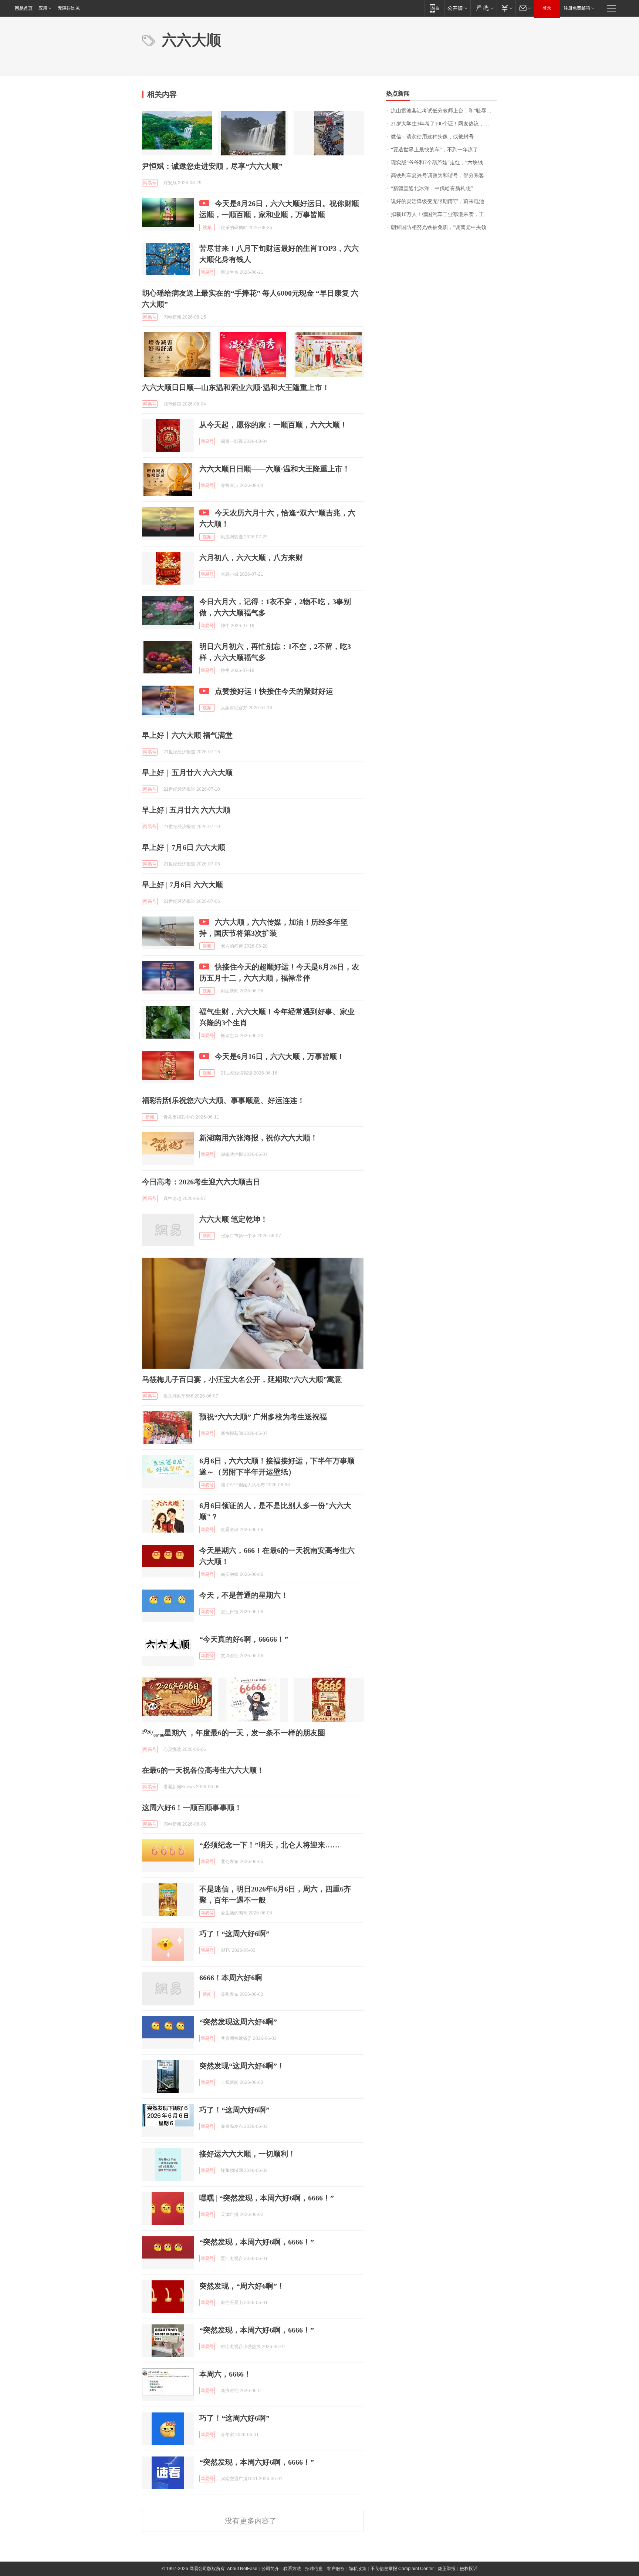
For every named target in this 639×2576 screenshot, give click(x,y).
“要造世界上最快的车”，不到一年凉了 (435, 150)
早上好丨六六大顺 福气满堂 (187, 735)
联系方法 (292, 2569)
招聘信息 (314, 2569)
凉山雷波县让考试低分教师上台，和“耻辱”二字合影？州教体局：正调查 (444, 111)
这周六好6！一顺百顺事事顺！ (192, 1807)
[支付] (506, 8)
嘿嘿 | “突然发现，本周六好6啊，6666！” (267, 2198)
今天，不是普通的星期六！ (244, 1595)
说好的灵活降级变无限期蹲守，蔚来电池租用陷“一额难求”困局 (444, 201)
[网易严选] (484, 8)
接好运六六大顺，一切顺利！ (247, 2154)
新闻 (150, 1117)
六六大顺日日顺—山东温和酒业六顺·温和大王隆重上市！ (236, 387)
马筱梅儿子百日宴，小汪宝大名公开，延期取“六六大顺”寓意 (242, 1379)
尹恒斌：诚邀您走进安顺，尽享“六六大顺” (212, 166)
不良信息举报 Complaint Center (402, 2569)
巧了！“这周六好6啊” (234, 1934)
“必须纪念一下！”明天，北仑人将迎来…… (270, 1845)
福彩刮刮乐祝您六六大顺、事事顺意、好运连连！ (223, 1100)
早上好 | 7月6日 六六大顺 (182, 885)
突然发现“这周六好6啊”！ (242, 2066)
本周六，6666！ (225, 2374)
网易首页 (24, 8)
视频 (207, 228)
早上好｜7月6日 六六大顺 (184, 847)
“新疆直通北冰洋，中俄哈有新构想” (432, 189)
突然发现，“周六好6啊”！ (242, 2286)
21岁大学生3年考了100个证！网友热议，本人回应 (444, 124)
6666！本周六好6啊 (231, 1978)
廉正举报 (447, 2569)
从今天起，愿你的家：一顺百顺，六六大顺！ (273, 425)
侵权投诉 (469, 2569)
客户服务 (336, 2569)
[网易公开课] (457, 8)
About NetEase (242, 2569)
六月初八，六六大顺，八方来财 (251, 558)
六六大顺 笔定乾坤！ (234, 1219)
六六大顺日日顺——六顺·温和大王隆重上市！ (275, 469)
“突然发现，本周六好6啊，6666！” (257, 2242)
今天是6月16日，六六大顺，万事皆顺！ (280, 1056)
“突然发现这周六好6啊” (238, 2022)
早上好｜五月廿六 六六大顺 (187, 773)
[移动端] (434, 8)
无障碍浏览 (69, 8)
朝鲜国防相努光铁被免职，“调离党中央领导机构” (444, 227)
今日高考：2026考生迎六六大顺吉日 (201, 1182)
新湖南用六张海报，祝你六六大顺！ (258, 1138)
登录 (547, 8)
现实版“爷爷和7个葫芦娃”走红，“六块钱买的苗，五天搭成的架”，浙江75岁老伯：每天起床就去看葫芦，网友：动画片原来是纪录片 (444, 163)
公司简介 (270, 2569)
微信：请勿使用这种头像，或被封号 (432, 137)
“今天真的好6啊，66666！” (244, 1639)
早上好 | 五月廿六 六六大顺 (186, 810)
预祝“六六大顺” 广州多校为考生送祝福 (263, 1417)
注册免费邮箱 (577, 8)
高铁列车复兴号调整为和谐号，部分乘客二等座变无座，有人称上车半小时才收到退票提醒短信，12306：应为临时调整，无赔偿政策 (444, 176)
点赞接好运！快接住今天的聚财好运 (274, 691)
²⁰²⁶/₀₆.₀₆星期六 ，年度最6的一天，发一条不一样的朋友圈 (234, 1733)
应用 (43, 8)
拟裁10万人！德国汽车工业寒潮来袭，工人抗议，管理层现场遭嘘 (444, 214)
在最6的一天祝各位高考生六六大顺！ (203, 1770)
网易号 (150, 183)
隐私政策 (358, 2569)
